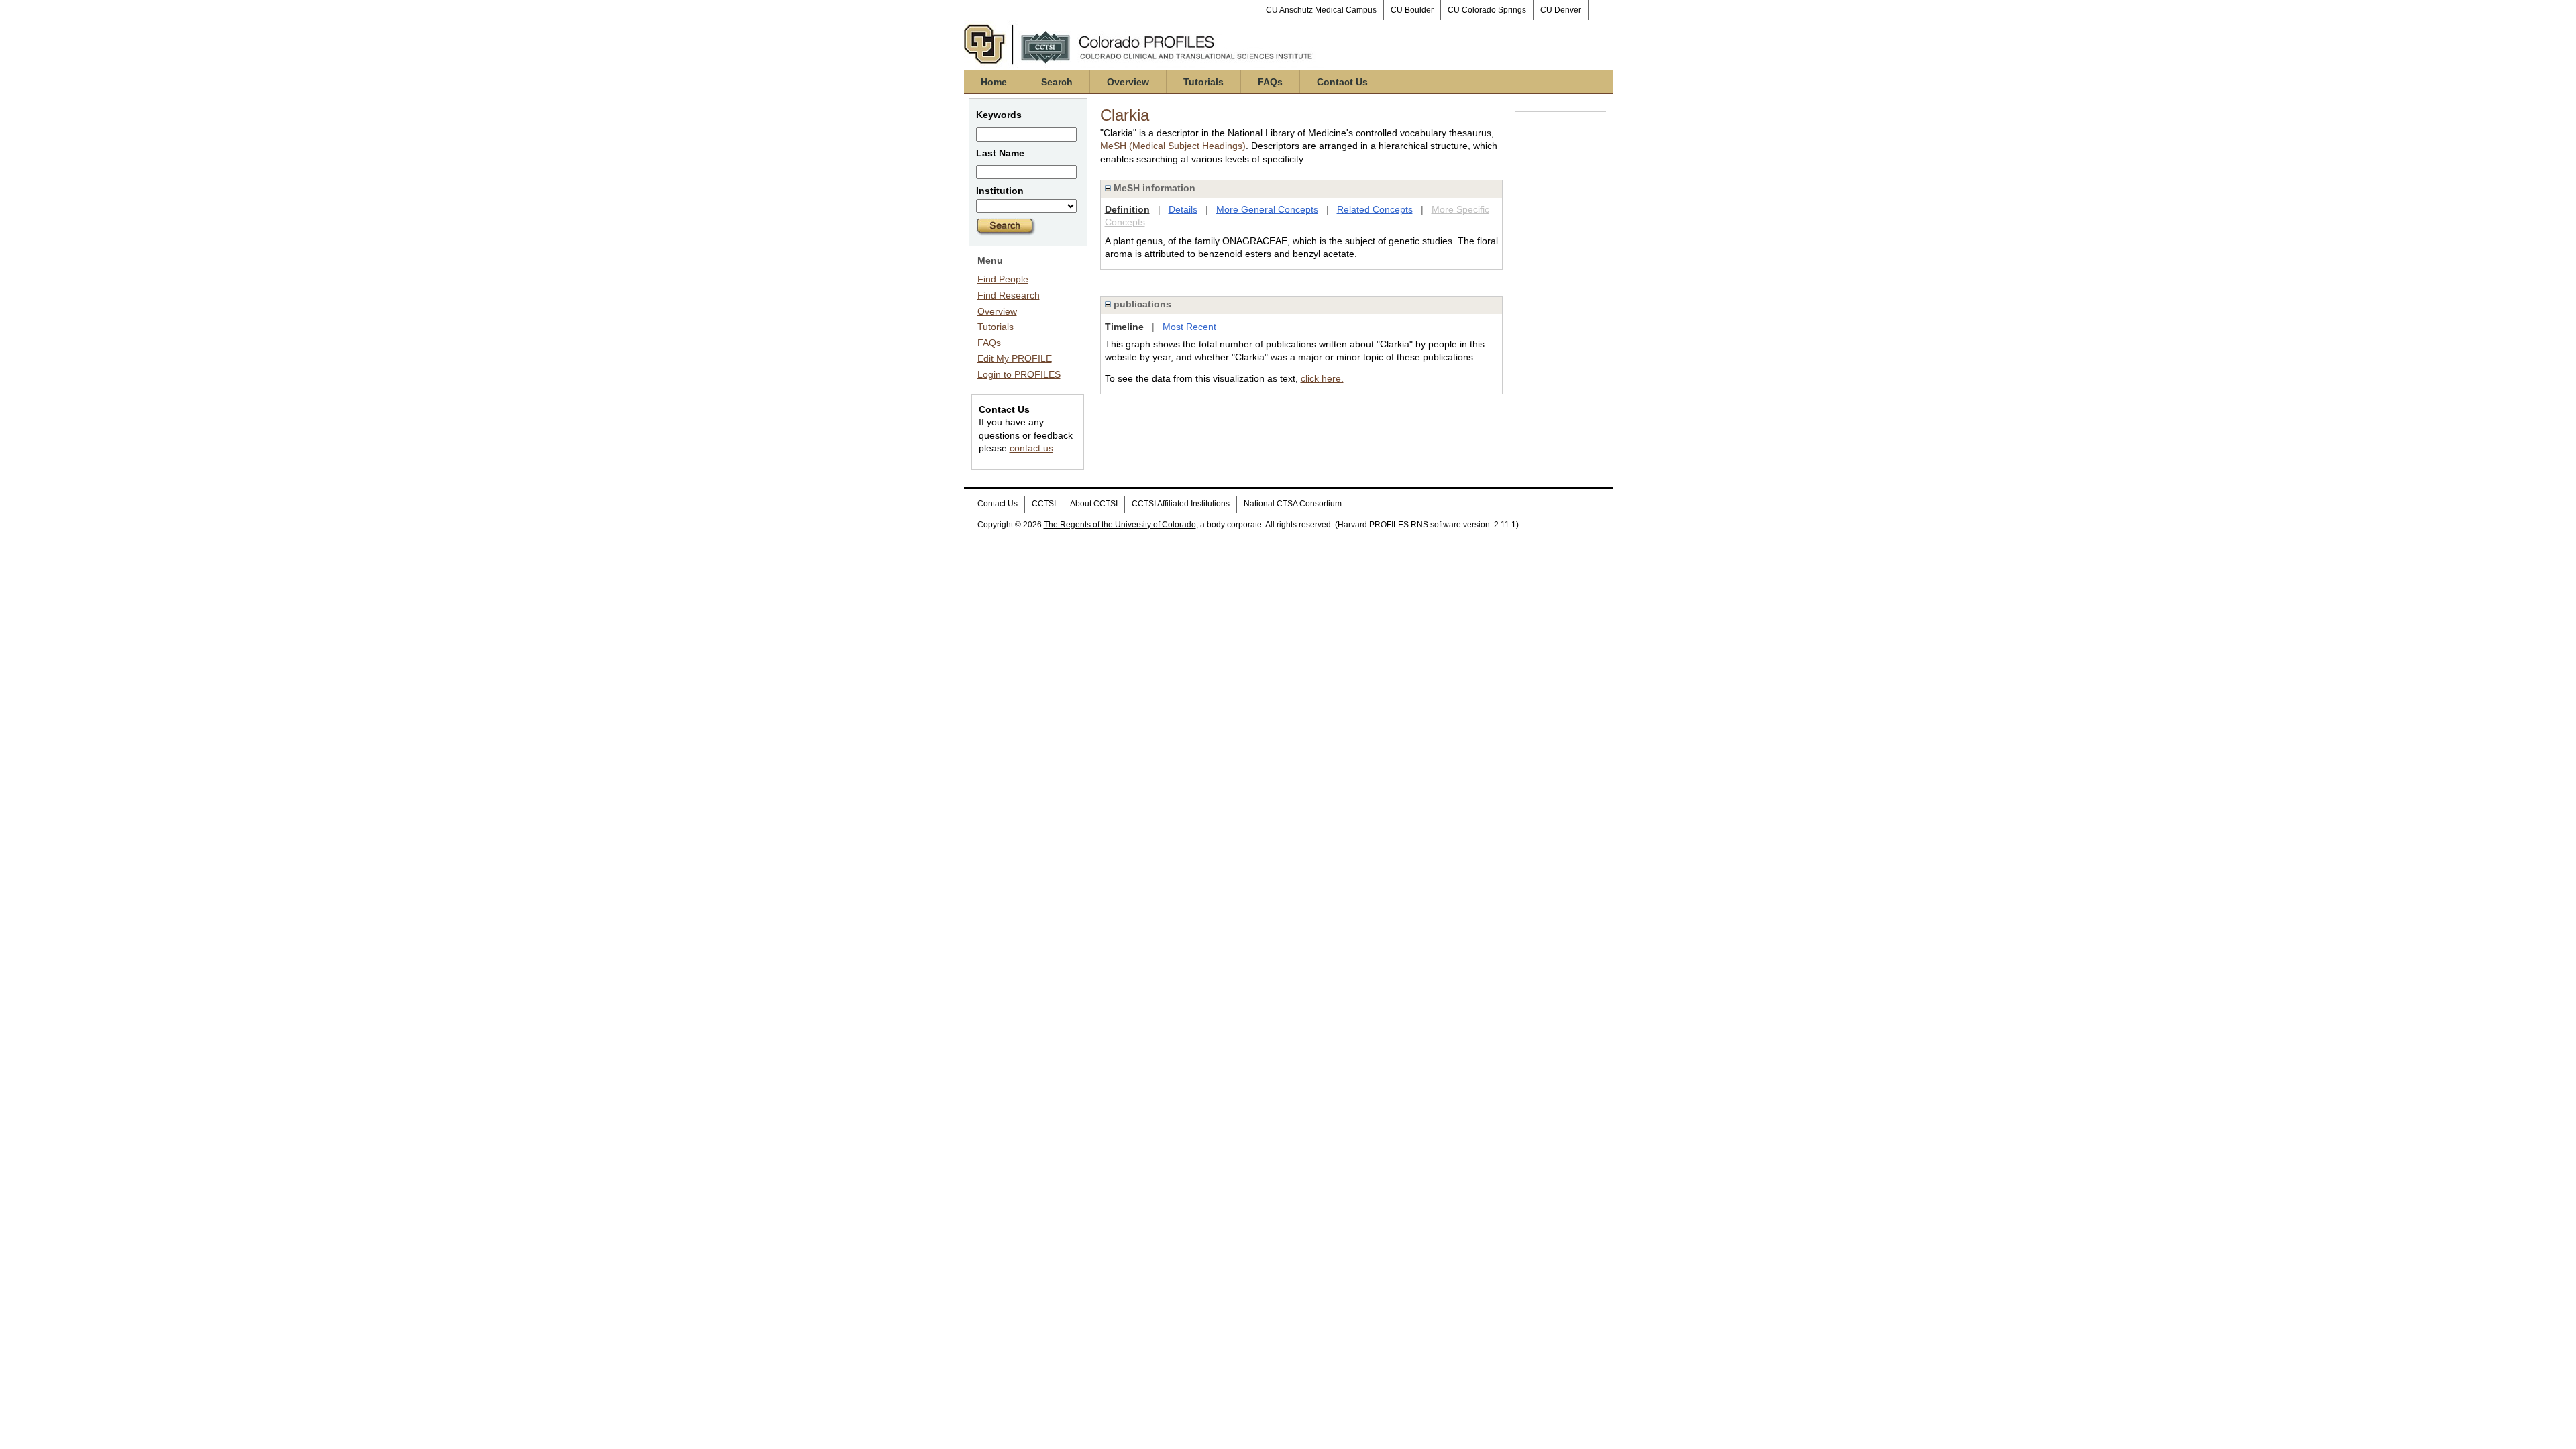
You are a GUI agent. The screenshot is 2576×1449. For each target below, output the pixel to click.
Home (994, 82)
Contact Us (1342, 82)
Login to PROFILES (1019, 374)
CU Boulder (1412, 10)
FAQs (1270, 82)
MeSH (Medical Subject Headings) (1173, 146)
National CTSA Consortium (1293, 504)
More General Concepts (1267, 209)
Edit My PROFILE (1015, 358)
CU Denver (1561, 10)
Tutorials (1203, 82)
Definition (1127, 209)
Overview (1128, 82)
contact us (1031, 448)
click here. (1322, 378)
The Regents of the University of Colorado (1120, 525)
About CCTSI (1094, 504)
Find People (1003, 279)
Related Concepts (1375, 209)
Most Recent (1189, 327)
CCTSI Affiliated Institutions (1181, 504)
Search (1057, 82)
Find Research (1009, 295)
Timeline (1124, 327)
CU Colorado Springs (1487, 10)
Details (1183, 209)
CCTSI (1044, 504)
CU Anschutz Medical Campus (1321, 10)
